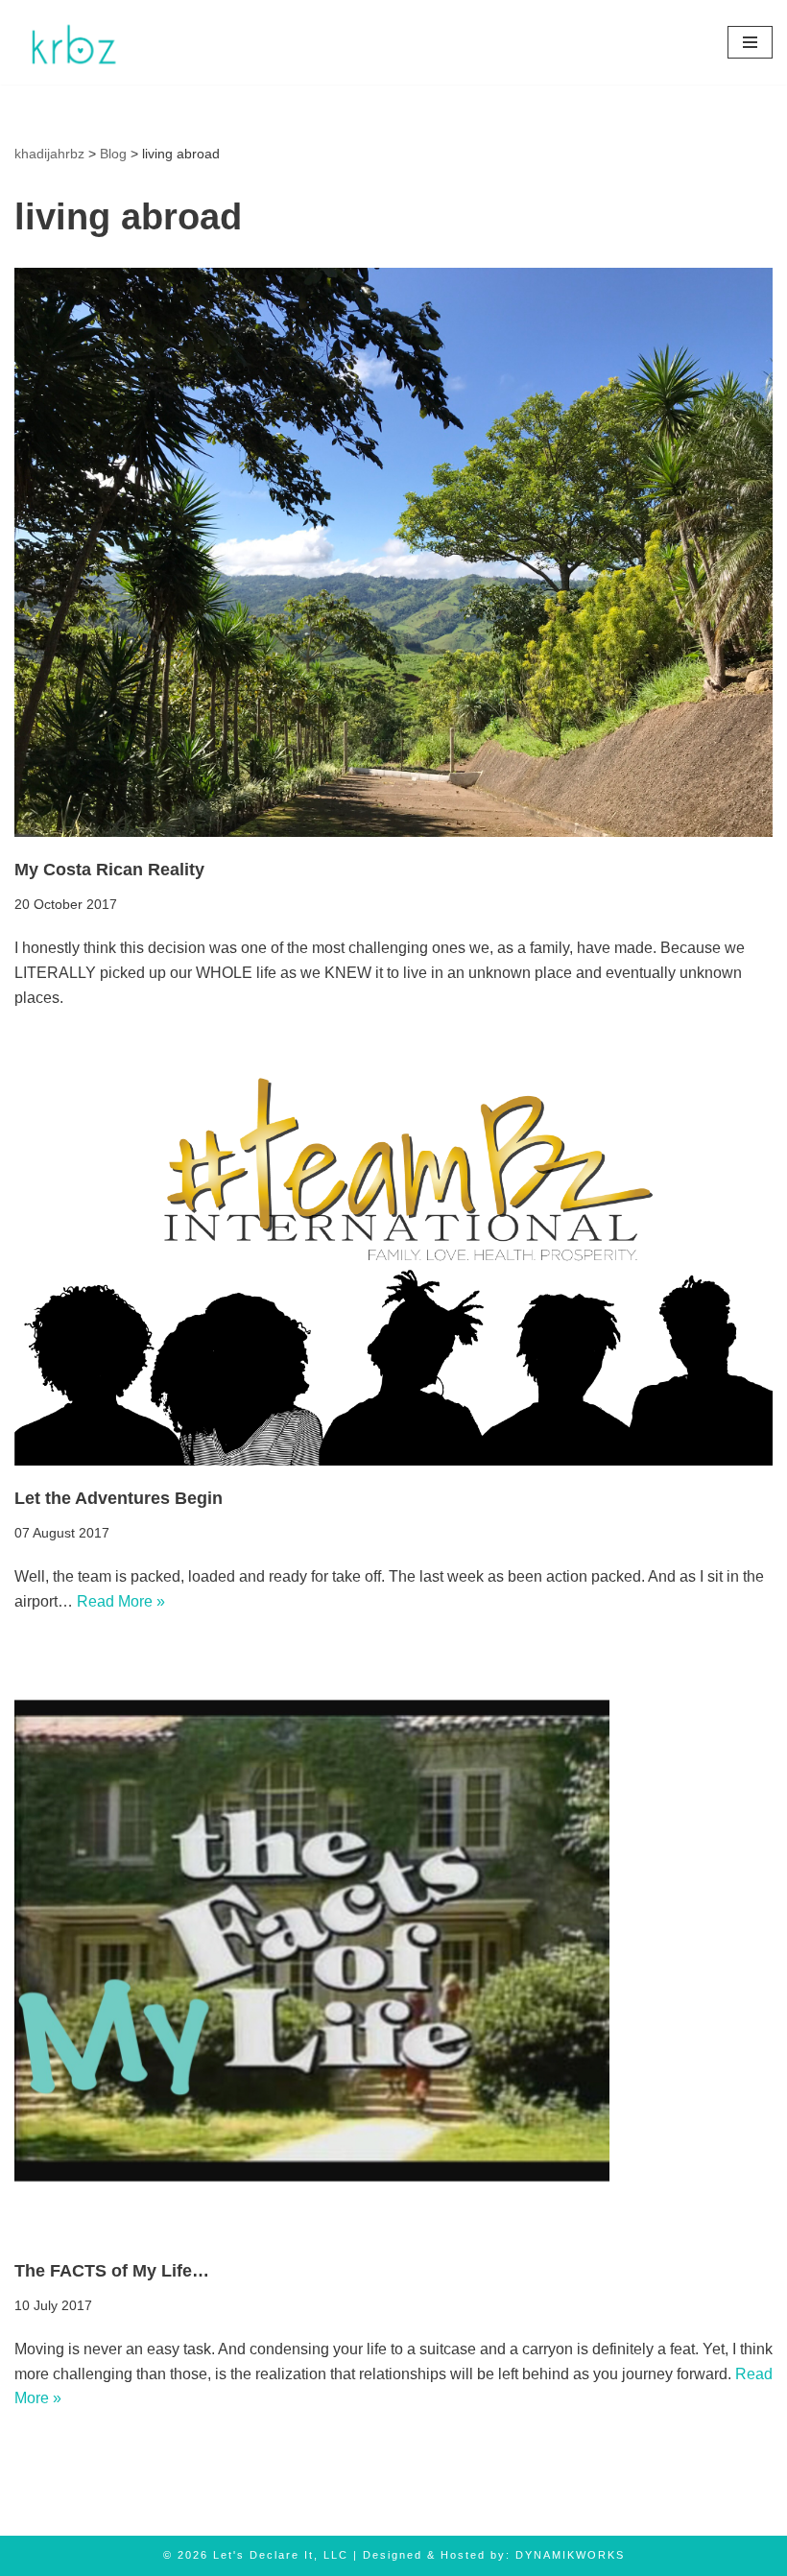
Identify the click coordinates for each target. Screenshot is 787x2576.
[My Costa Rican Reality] (393, 552)
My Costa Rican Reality (109, 870)
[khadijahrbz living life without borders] (72, 42)
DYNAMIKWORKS (570, 2555)
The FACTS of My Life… (112, 2271)
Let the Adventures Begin (119, 1498)
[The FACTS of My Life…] (393, 1941)
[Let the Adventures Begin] (393, 1252)
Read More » (121, 1601)
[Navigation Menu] (750, 42)
